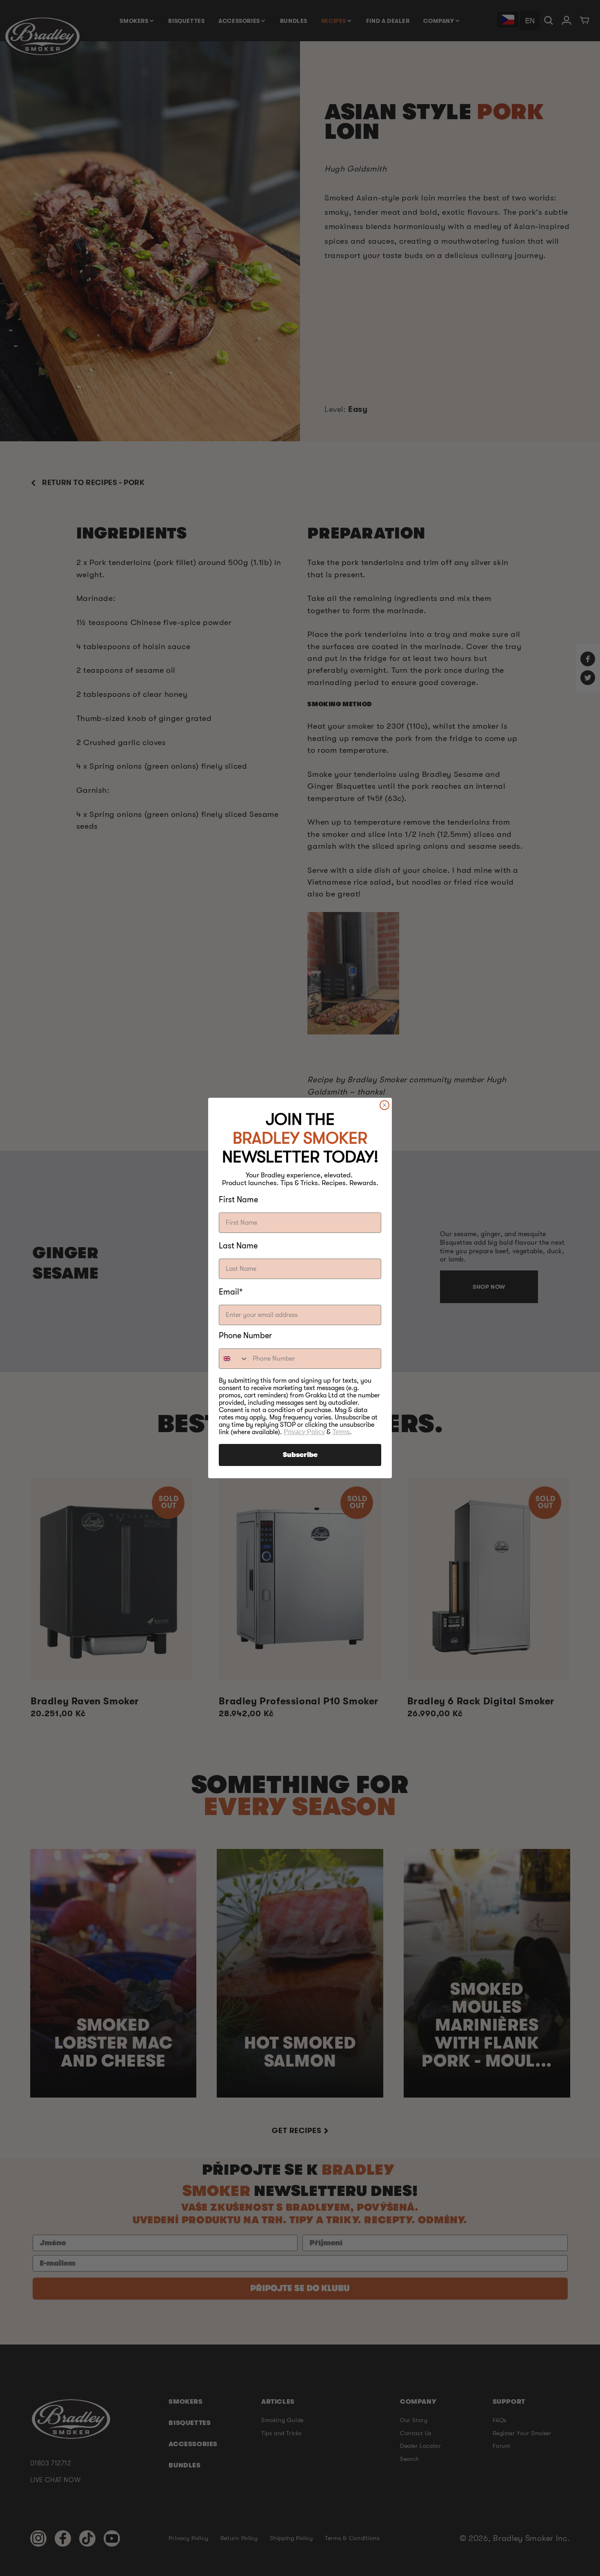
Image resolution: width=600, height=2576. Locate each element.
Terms (341, 1432)
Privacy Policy (304, 1432)
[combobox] (234, 1359)
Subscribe (300, 1455)
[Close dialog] (384, 1105)
